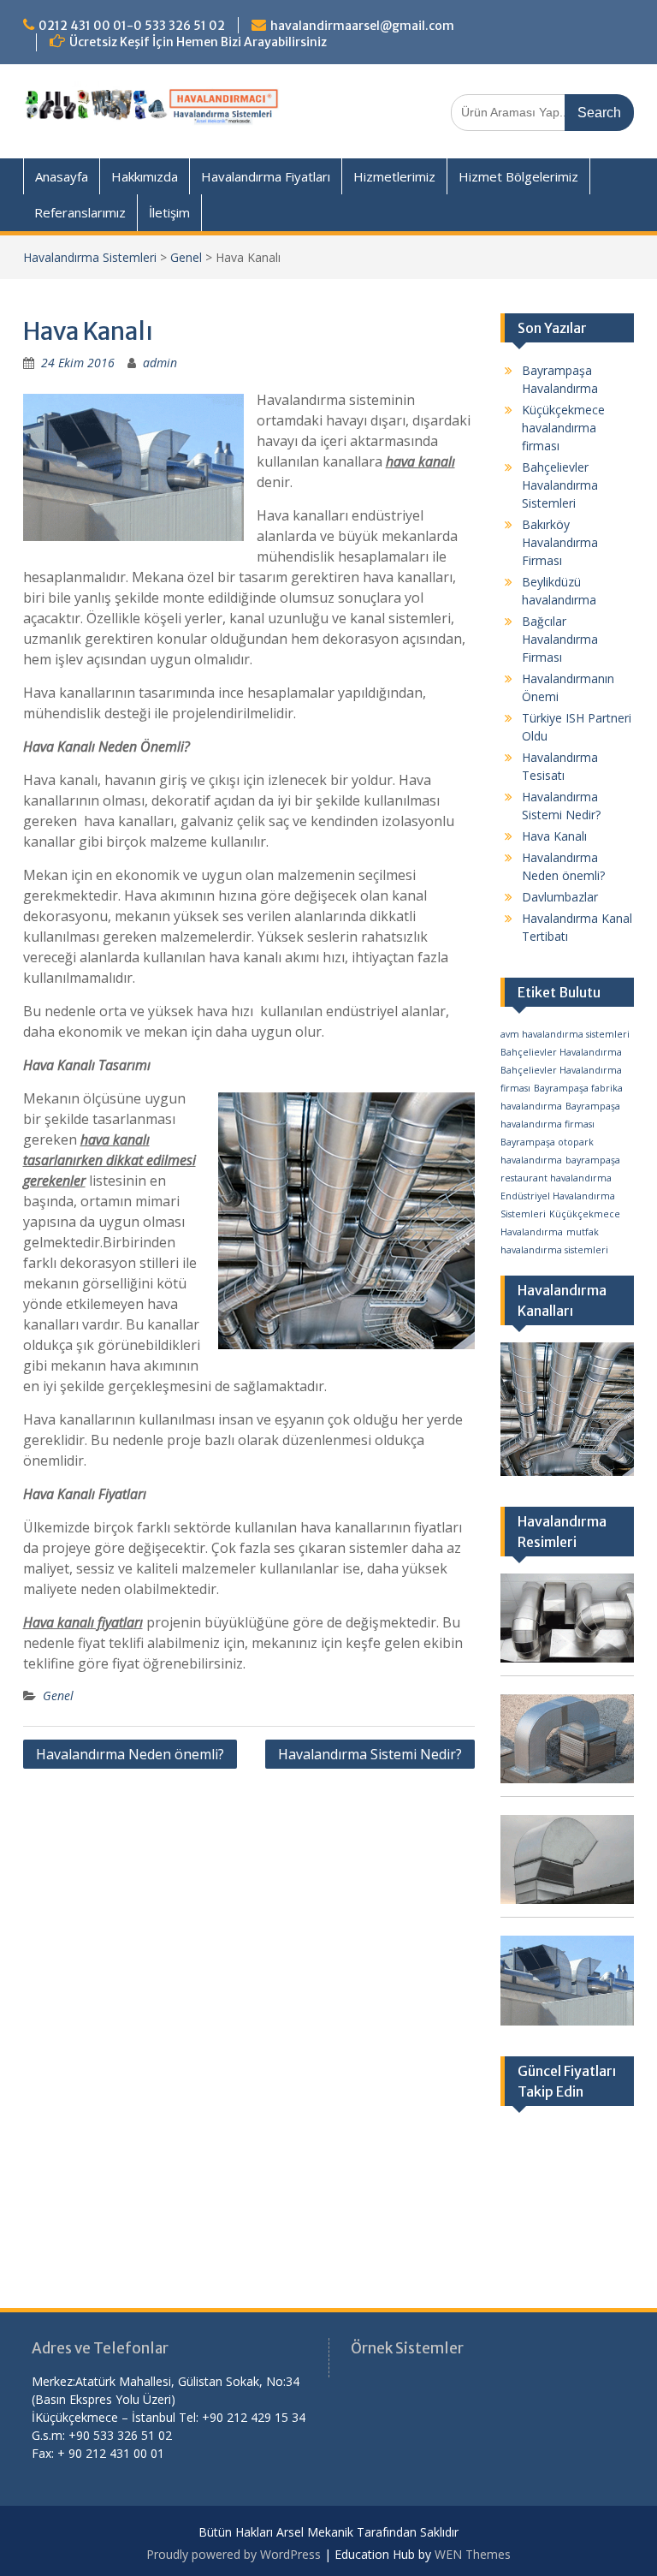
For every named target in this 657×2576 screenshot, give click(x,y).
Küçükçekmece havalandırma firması (563, 428)
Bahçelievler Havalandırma (561, 1052)
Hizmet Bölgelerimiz (518, 176)
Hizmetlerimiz (394, 176)
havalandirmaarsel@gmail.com (362, 26)
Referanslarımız (80, 212)
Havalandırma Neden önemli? (130, 1754)
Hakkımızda (145, 176)
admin (160, 363)
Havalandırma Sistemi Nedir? (370, 1754)
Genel (186, 257)
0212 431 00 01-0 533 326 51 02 (132, 26)
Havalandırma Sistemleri (90, 257)
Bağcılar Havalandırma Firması (560, 639)
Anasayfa (62, 176)
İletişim (169, 212)
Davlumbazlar (560, 897)
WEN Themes (473, 2554)
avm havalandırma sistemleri (565, 1034)
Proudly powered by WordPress (234, 2554)
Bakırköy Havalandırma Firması (560, 542)
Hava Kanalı (554, 836)
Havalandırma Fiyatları (266, 176)
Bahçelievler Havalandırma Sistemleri (560, 485)
